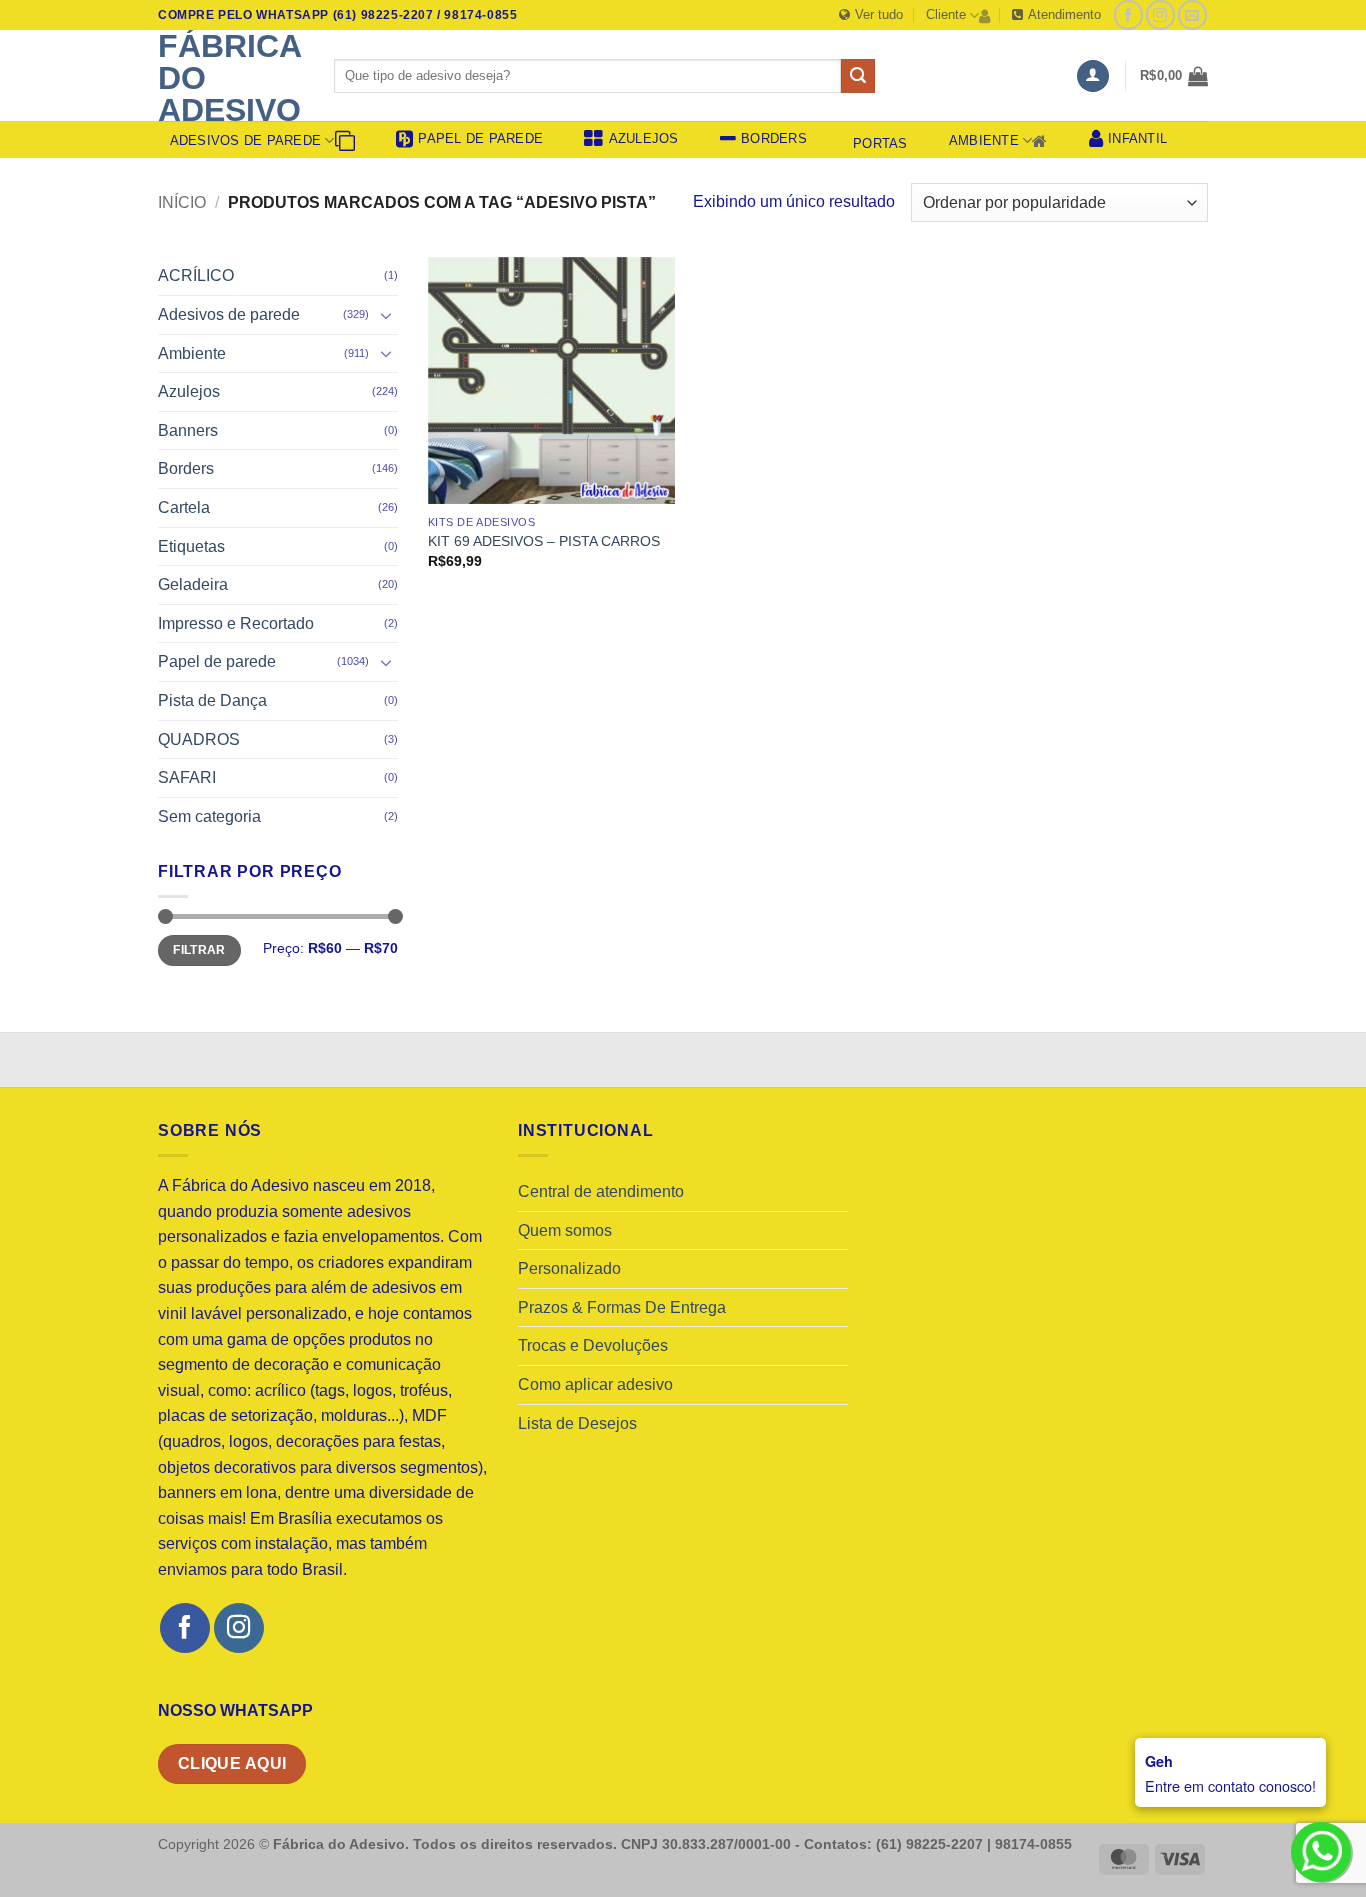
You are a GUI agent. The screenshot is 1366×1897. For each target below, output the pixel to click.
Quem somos (565, 1230)
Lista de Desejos (577, 1423)
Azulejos (189, 391)
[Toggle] (386, 315)
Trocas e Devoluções (593, 1345)
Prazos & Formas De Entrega (622, 1307)
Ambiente (984, 140)
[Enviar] (858, 76)
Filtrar (199, 950)
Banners (188, 430)
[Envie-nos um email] (1192, 14)
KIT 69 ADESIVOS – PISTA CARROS (544, 541)
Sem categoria (209, 816)
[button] (1093, 76)
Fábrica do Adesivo (229, 78)
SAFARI (187, 777)
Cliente (946, 14)
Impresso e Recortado (236, 623)
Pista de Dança (212, 700)
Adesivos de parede (246, 140)
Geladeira (193, 584)
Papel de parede (217, 661)
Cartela (184, 507)
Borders (186, 468)
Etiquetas (191, 546)
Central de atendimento (601, 1191)
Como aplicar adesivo (595, 1384)
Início (182, 202)
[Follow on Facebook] (1128, 14)
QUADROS (199, 739)
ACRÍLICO (196, 275)
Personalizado (569, 1268)
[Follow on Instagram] (1160, 14)
